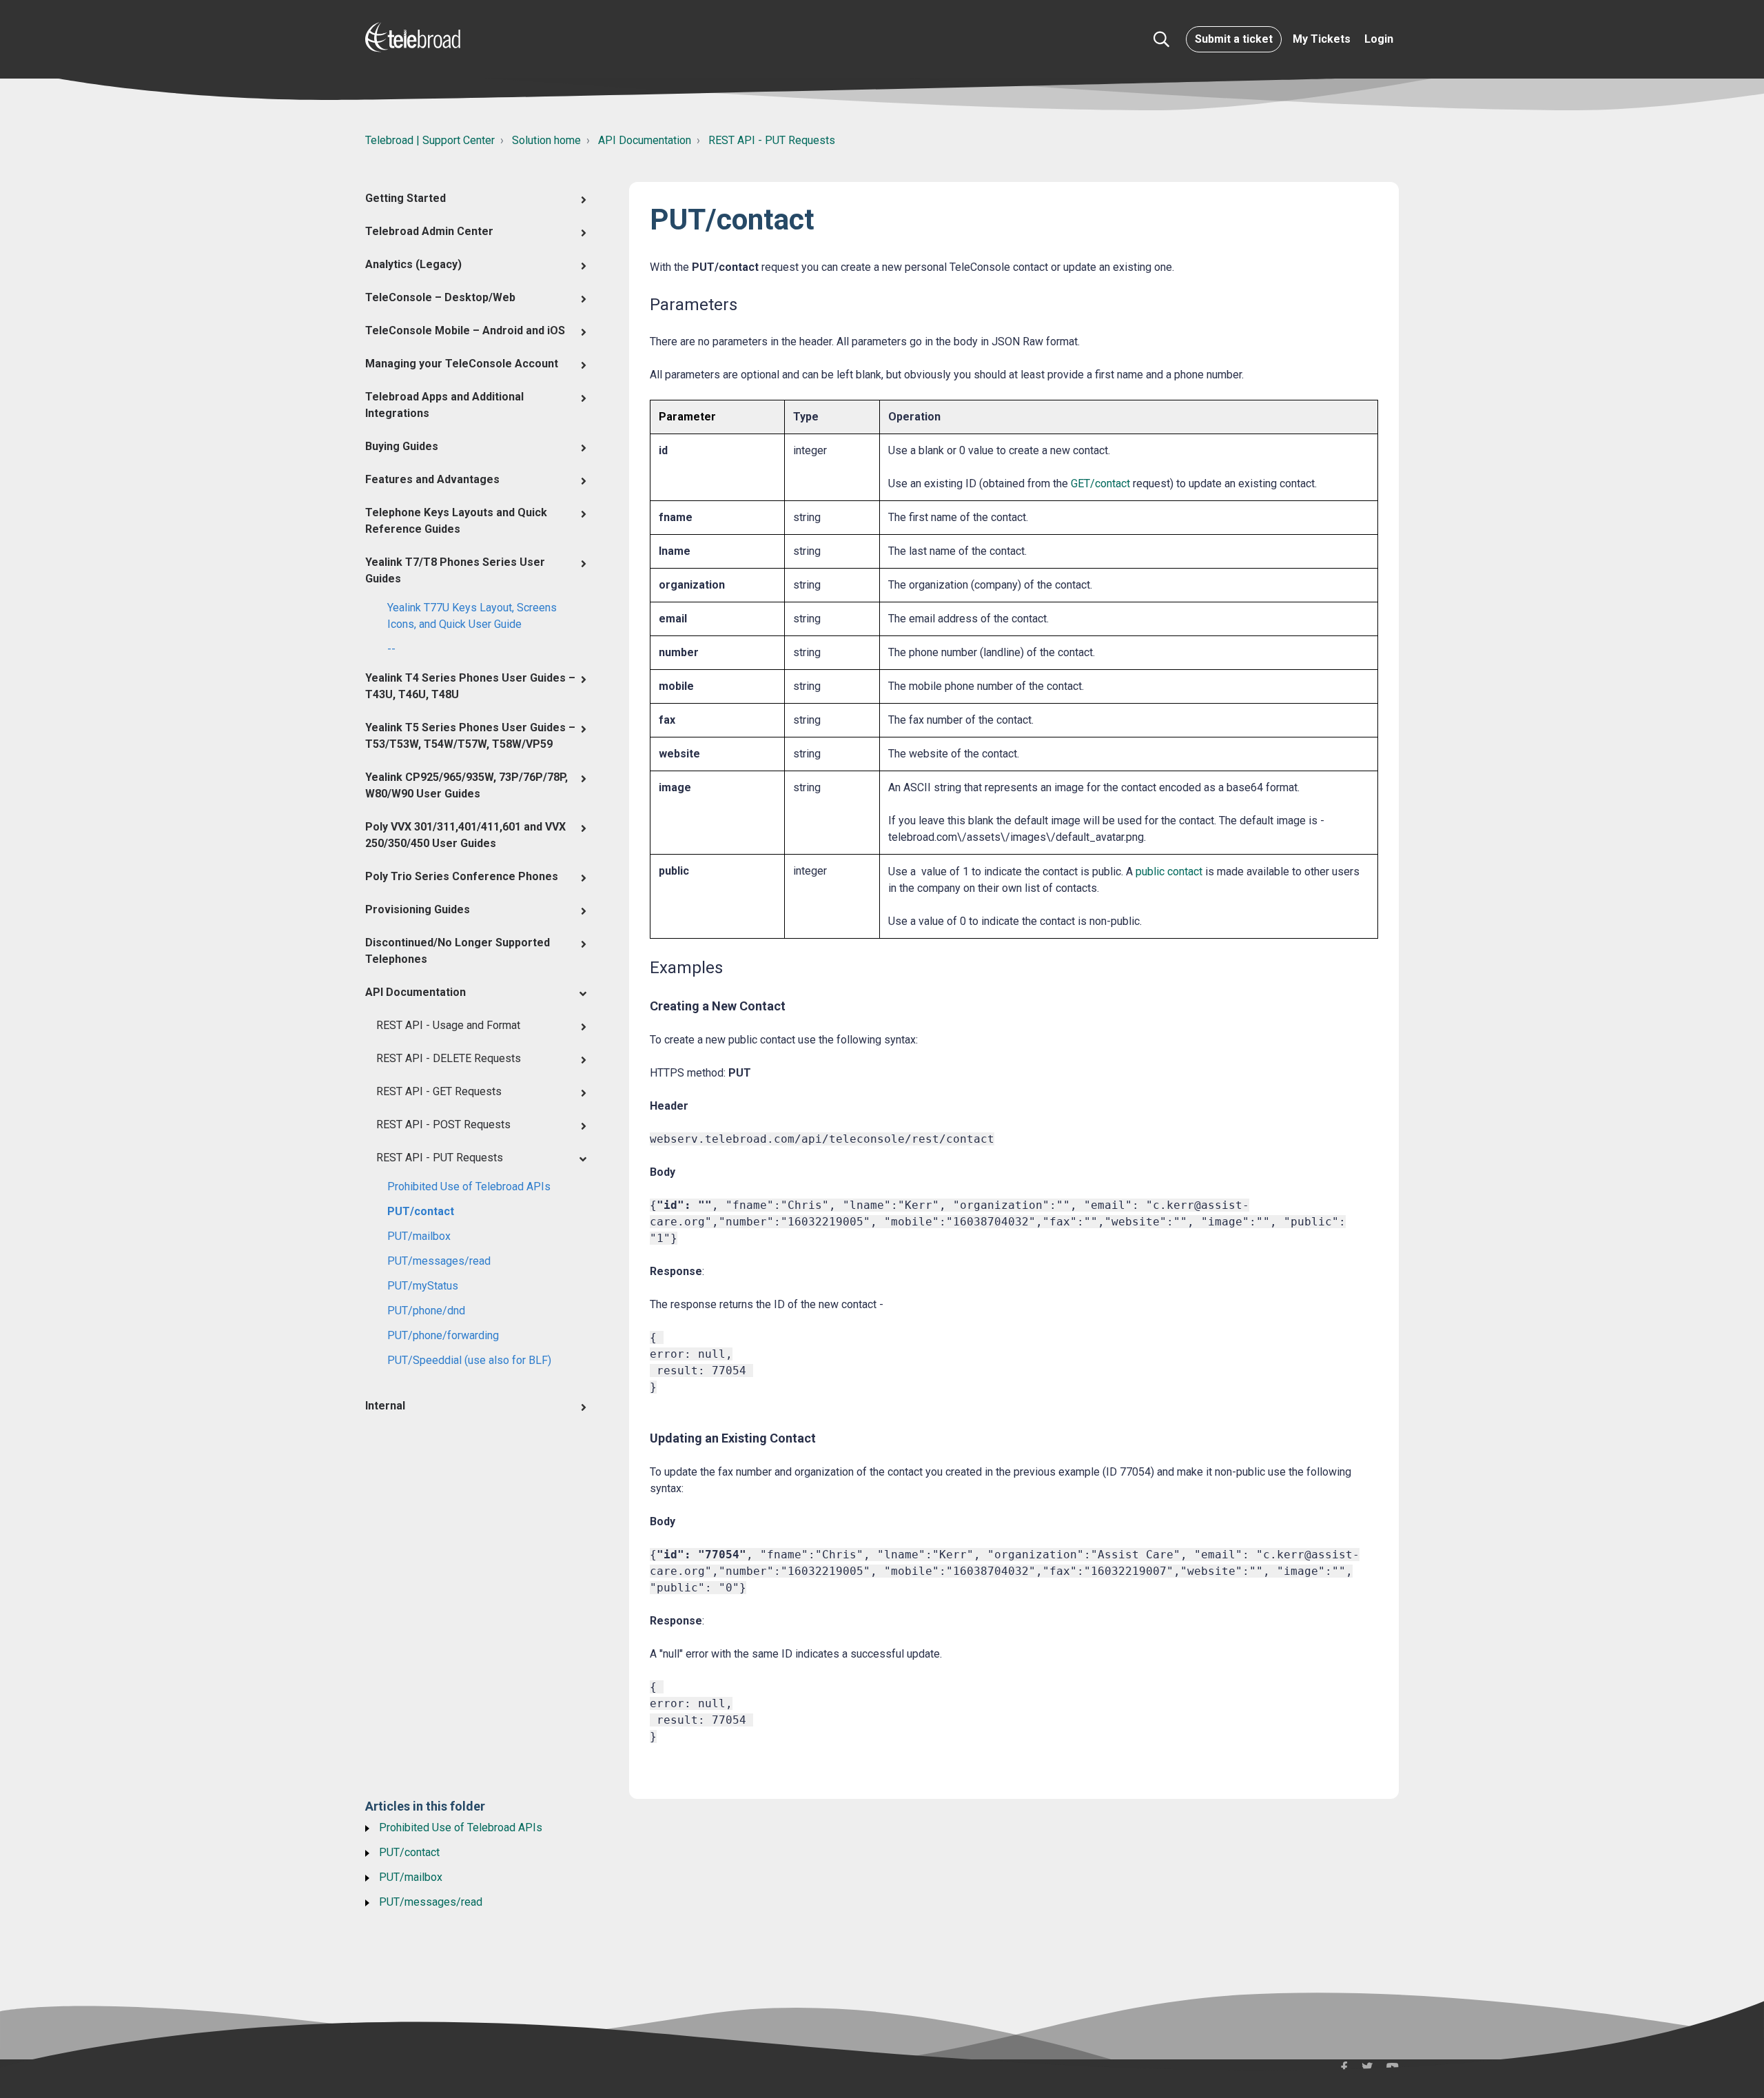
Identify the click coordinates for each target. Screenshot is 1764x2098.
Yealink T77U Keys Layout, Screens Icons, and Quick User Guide (472, 616)
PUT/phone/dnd (426, 1311)
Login (1379, 39)
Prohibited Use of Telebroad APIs (469, 1187)
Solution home (546, 140)
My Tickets (1322, 39)
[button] (1161, 39)
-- (391, 649)
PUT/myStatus (423, 1286)
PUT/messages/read (439, 1261)
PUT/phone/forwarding (443, 1335)
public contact (1169, 872)
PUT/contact (421, 1211)
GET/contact (1100, 483)
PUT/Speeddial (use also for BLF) (469, 1360)
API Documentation (645, 140)
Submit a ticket (1234, 39)
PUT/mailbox (419, 1236)
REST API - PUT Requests (772, 140)
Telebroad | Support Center (430, 140)
